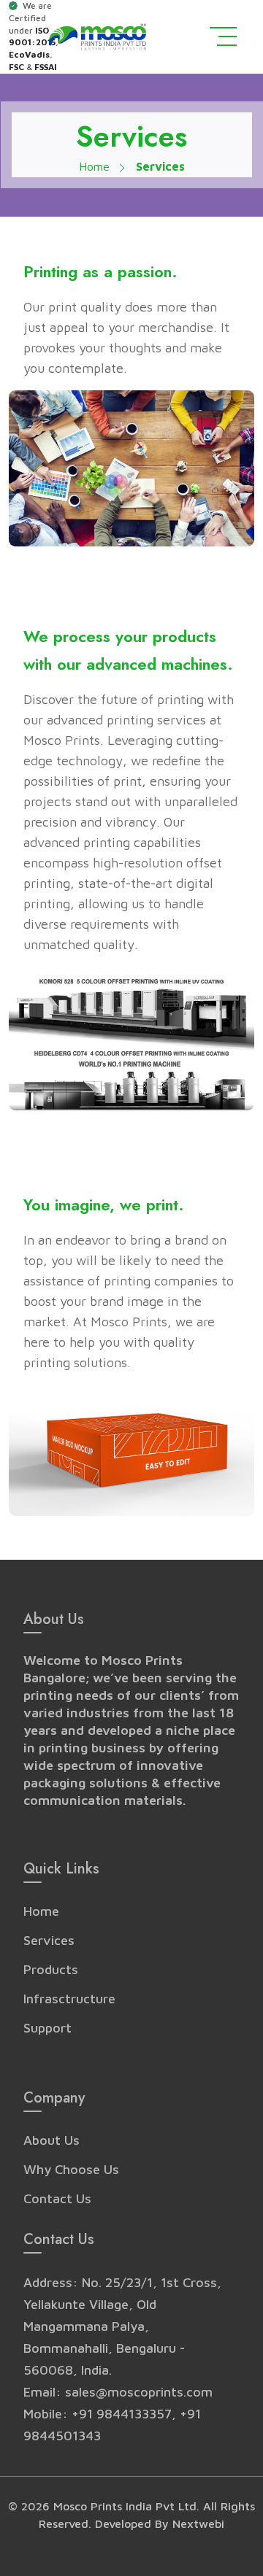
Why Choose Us (71, 2169)
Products (51, 1969)
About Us (52, 2140)
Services (49, 1940)
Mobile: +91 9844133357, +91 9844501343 (112, 2425)
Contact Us (57, 2198)
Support (47, 2028)
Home (96, 166)
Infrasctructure (69, 1999)
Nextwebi (198, 2523)
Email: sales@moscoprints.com (118, 2392)
